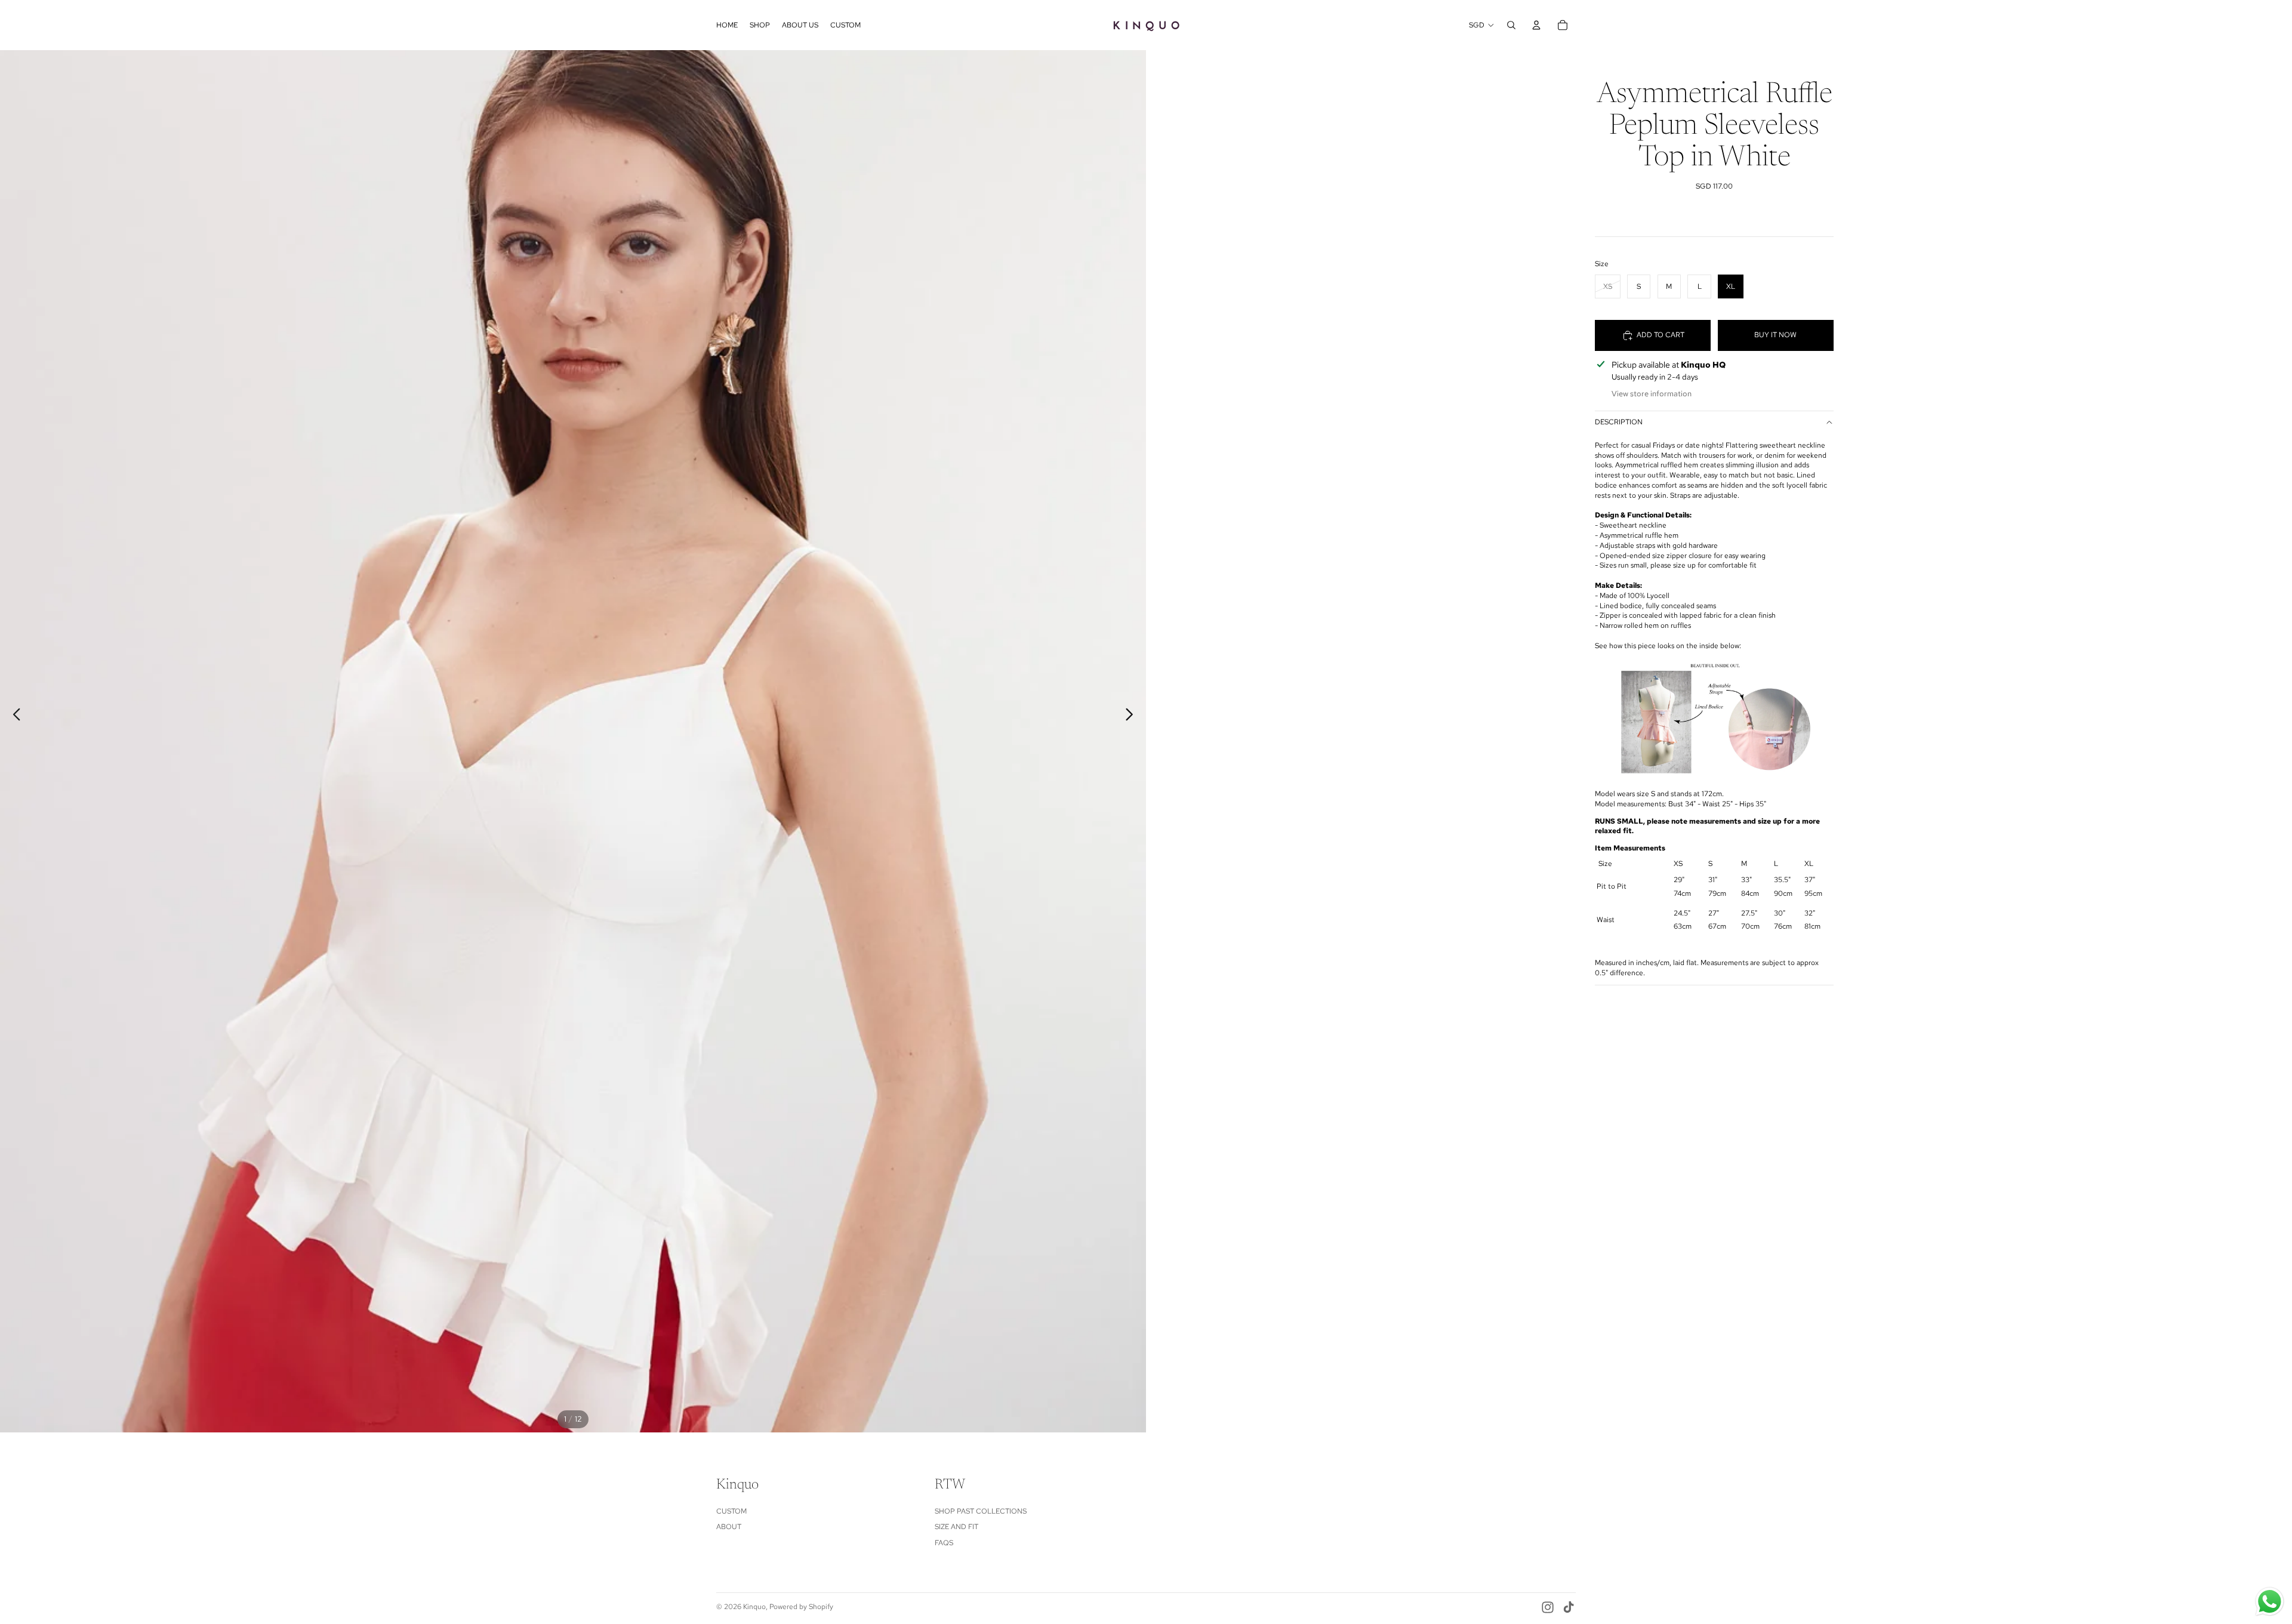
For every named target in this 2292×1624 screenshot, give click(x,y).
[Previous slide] (13, 716)
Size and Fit (956, 1527)
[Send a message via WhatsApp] (2270, 1602)
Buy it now (1775, 335)
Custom (731, 1511)
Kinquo (754, 1607)
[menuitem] (727, 25)
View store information (1652, 394)
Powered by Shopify (801, 1607)
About (729, 1527)
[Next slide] (1133, 716)
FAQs (944, 1543)
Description (1619, 422)
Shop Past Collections (981, 1511)
